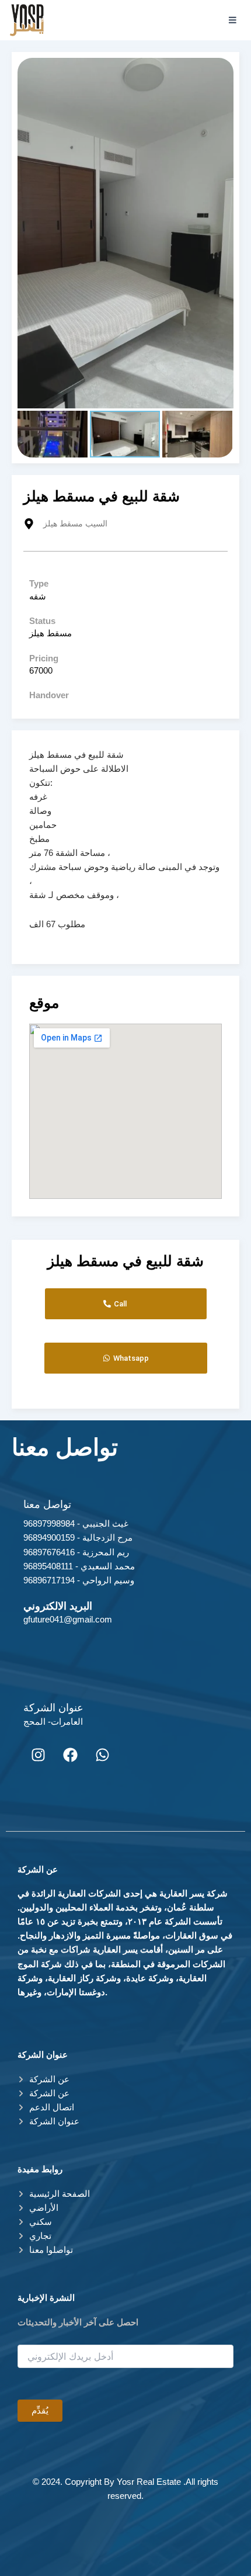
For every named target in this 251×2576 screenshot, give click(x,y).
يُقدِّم (40, 2411)
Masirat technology (151, 2536)
